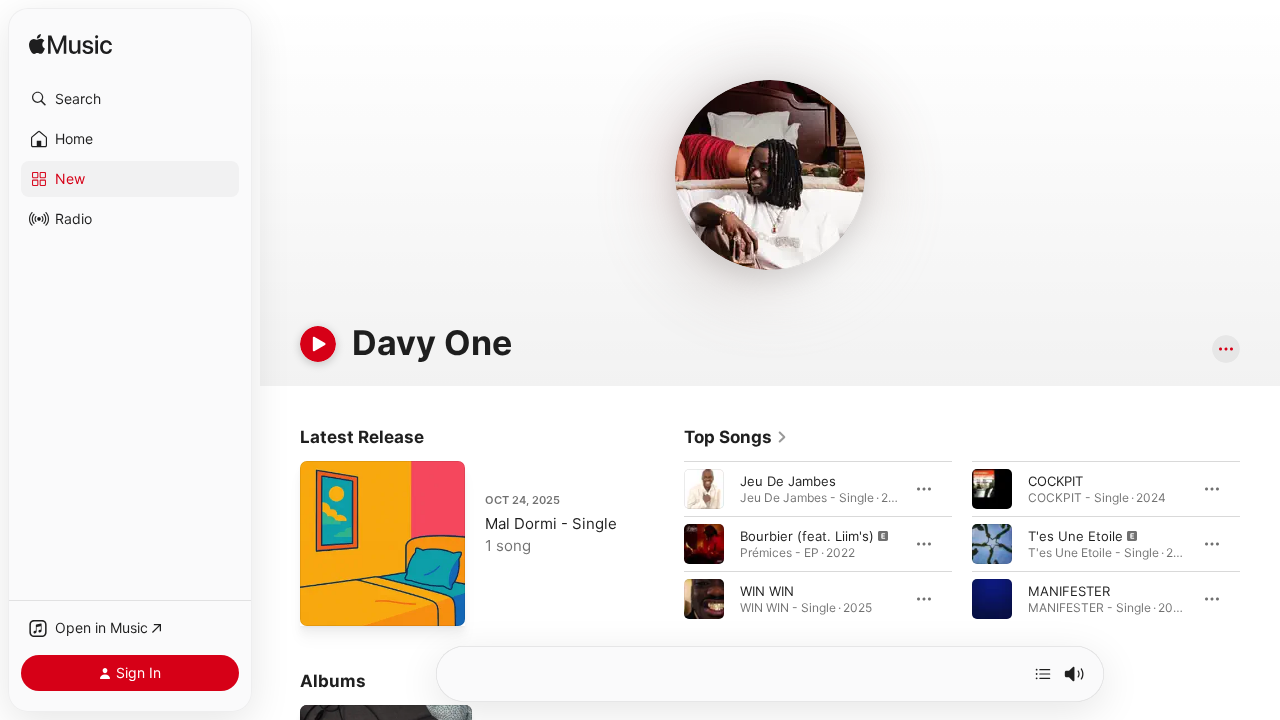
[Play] (318, 344)
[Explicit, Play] (704, 544)
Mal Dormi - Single (551, 523)
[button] (130, 99)
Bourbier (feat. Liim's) (807, 536)
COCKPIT (1055, 481)
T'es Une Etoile (1075, 536)
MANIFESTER (1069, 591)
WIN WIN (767, 591)
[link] (736, 437)
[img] (70, 45)
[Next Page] (1260, 544)
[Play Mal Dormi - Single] (325, 601)
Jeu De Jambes (788, 481)
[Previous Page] (664, 544)
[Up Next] (1043, 674)
